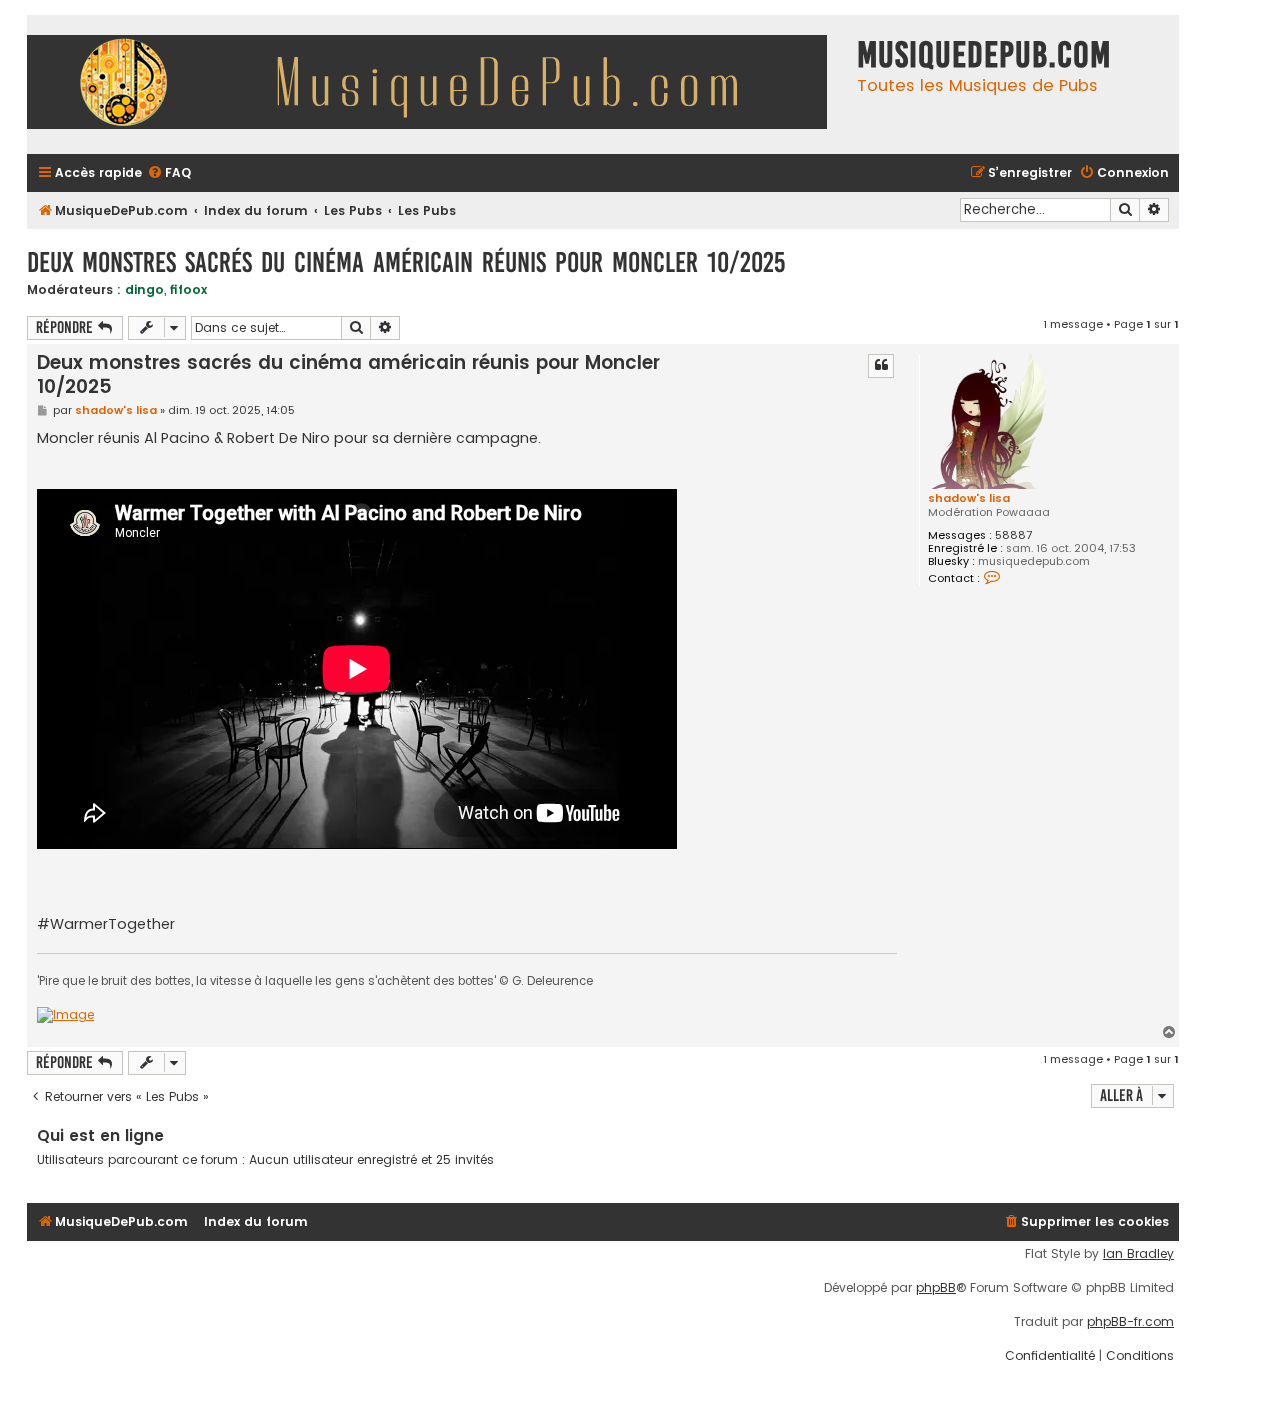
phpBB (936, 1288)
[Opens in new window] (65, 1015)
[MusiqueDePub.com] (437, 84)
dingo (144, 289)
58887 (1013, 535)
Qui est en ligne (100, 1135)
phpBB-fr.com (1130, 1322)
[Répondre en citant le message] (881, 366)
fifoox (188, 289)
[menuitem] (169, 173)
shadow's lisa (969, 498)
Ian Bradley (1138, 1254)
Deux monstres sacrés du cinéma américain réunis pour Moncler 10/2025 (406, 262)
